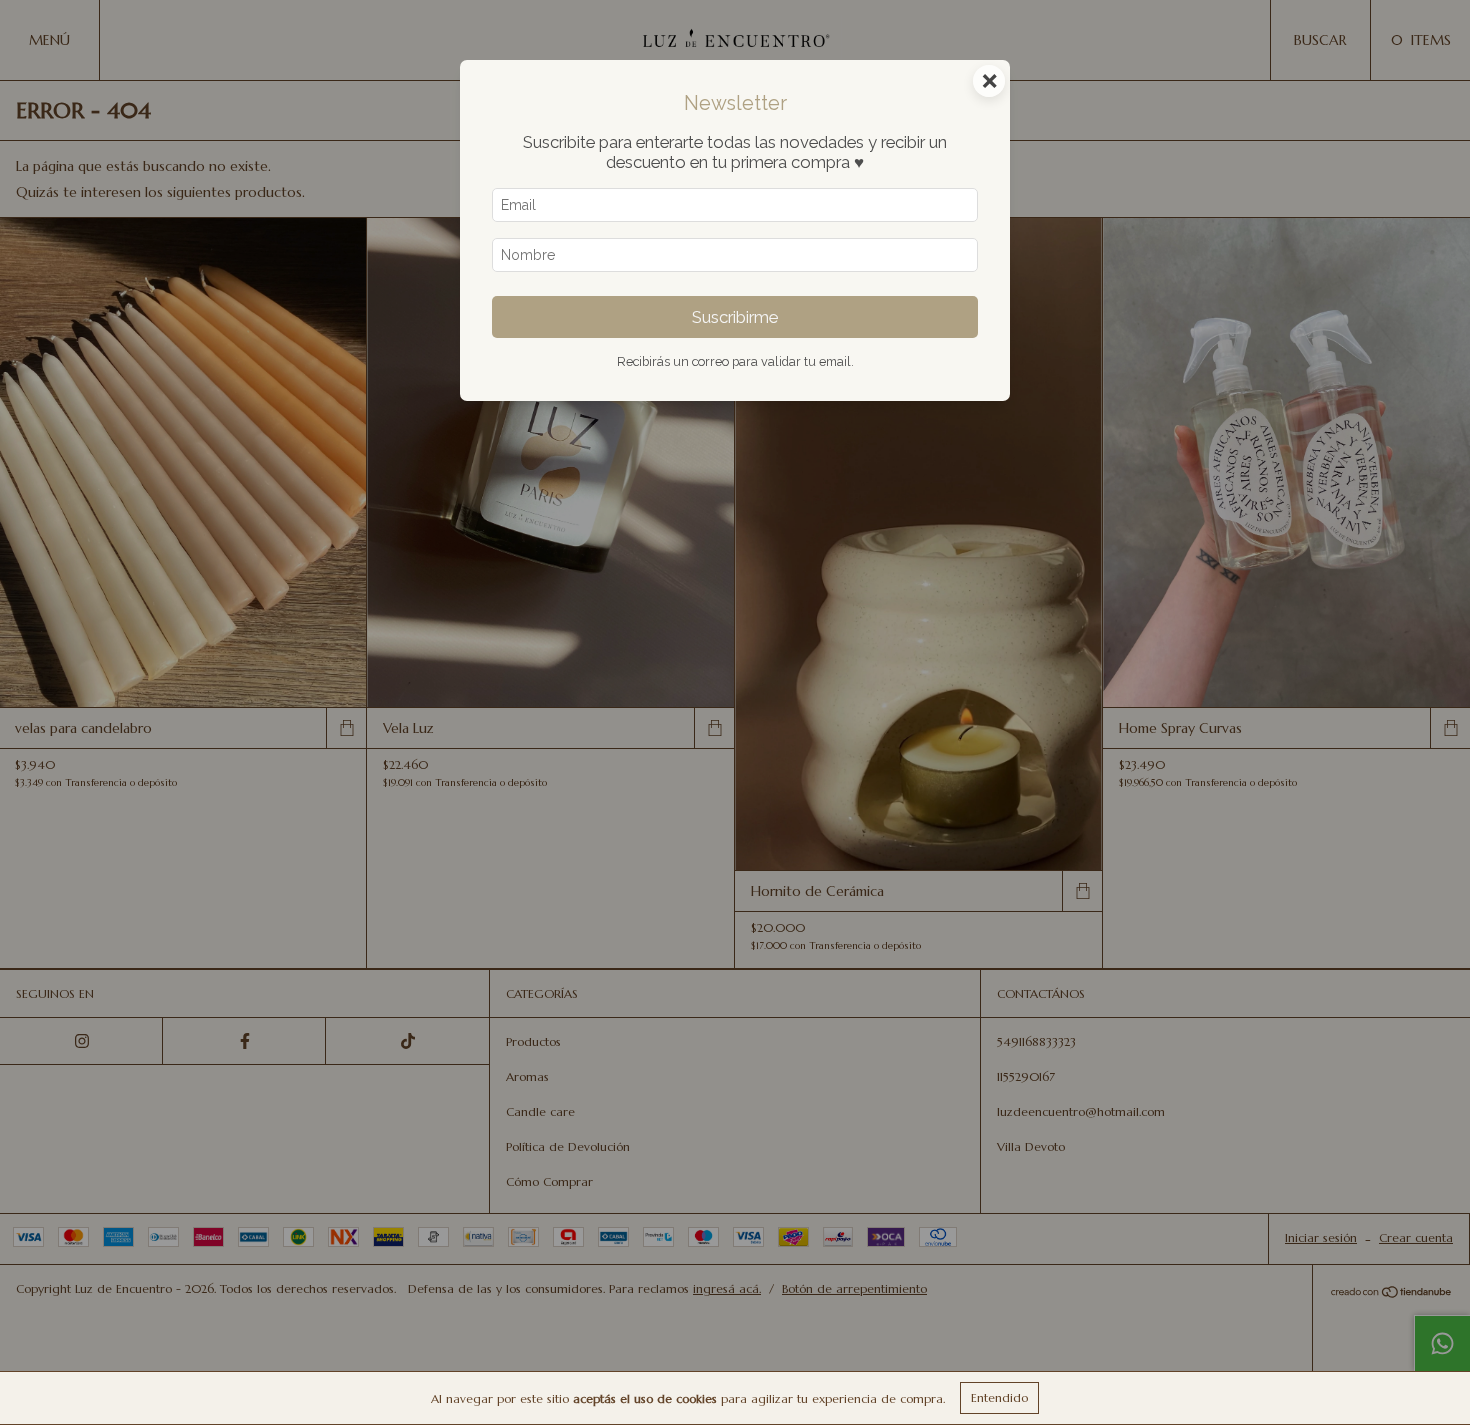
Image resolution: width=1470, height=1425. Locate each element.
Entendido (999, 1397)
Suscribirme (735, 317)
